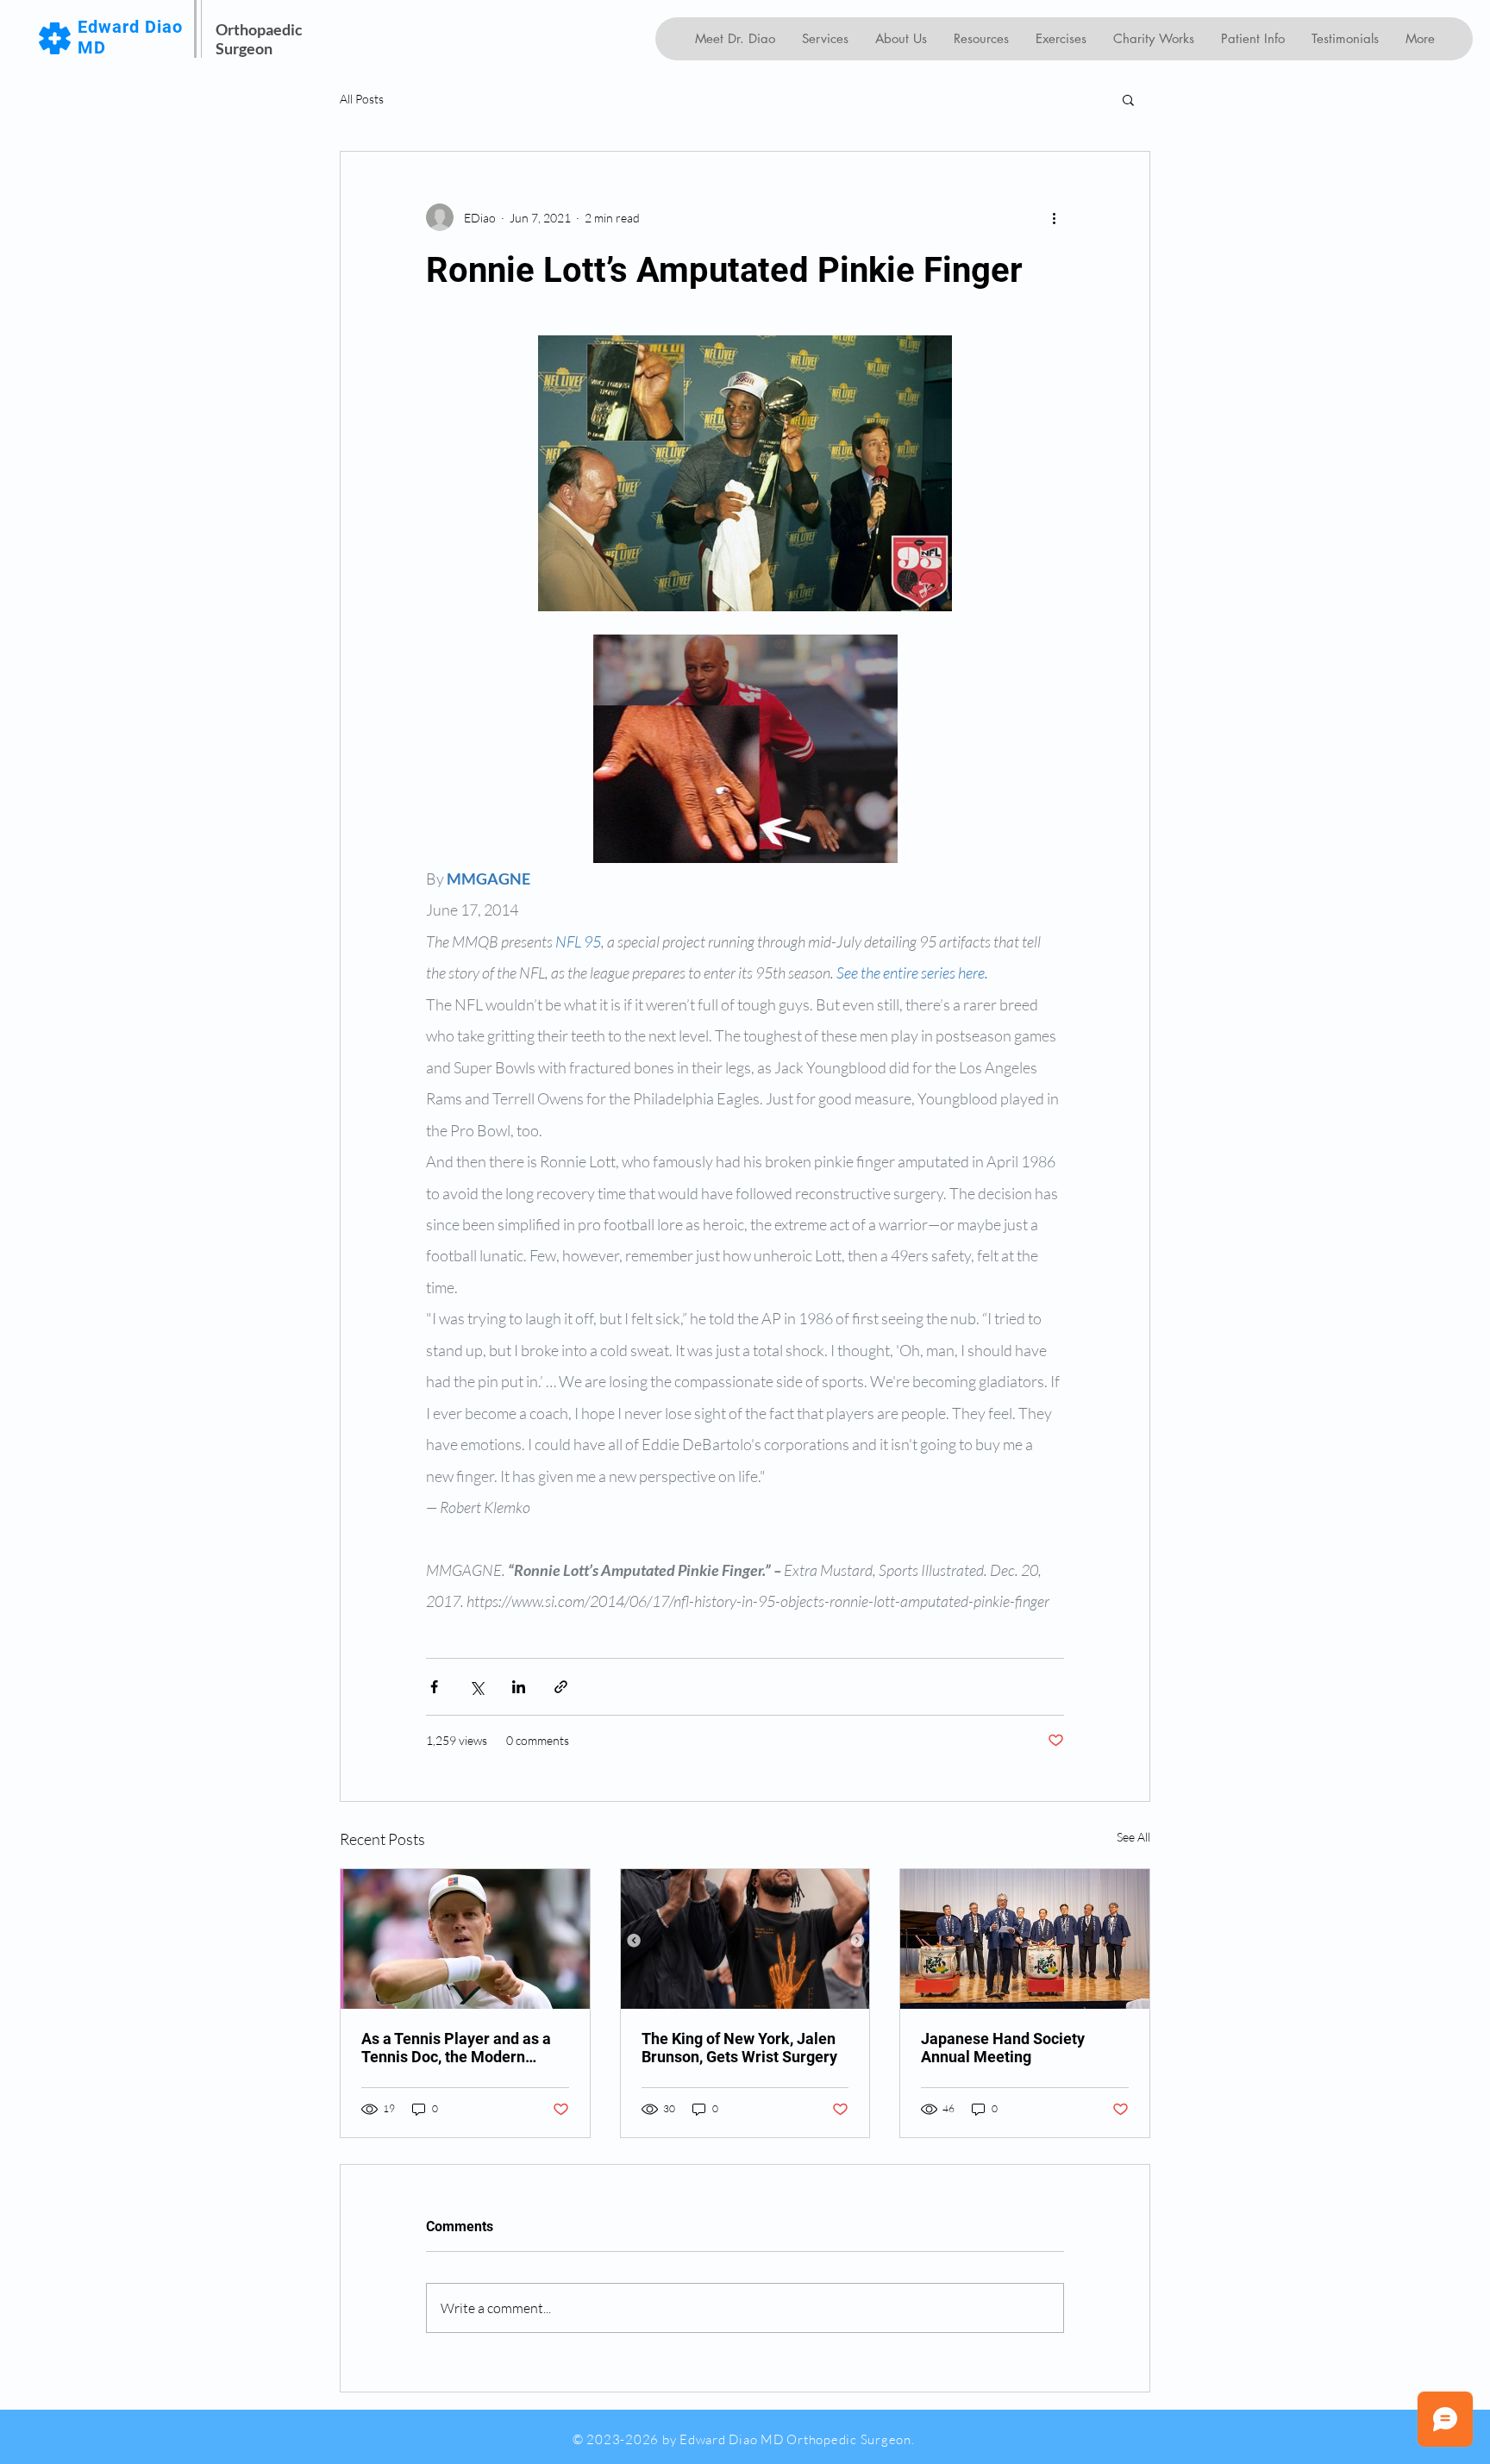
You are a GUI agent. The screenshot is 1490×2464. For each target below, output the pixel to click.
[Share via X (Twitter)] (476, 1687)
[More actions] (1054, 217)
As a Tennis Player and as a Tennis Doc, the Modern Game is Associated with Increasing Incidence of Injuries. (456, 2048)
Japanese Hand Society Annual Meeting (1003, 2048)
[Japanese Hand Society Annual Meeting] (1025, 1939)
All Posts (362, 99)
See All (1133, 1837)
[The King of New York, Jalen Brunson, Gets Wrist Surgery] (745, 1939)
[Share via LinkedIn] (519, 1687)
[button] (1128, 99)
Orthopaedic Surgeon (259, 39)
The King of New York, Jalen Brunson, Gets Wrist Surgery (739, 2048)
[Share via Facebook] (434, 1687)
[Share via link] (561, 1687)
